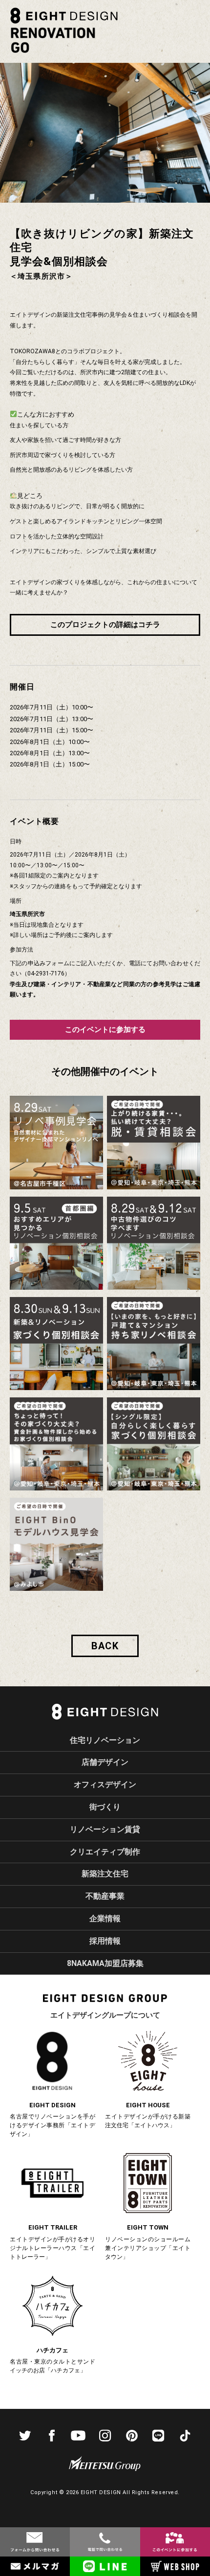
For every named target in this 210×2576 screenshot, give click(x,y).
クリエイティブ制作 (105, 1852)
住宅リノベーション (105, 1740)
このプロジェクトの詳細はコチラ (105, 625)
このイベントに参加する (105, 1029)
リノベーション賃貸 (105, 1829)
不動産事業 (105, 1896)
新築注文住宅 (105, 1874)
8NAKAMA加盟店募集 (105, 1963)
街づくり (105, 1807)
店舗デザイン (105, 1762)
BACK (105, 1646)
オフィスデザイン (105, 1784)
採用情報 (105, 1941)
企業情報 (105, 1918)
